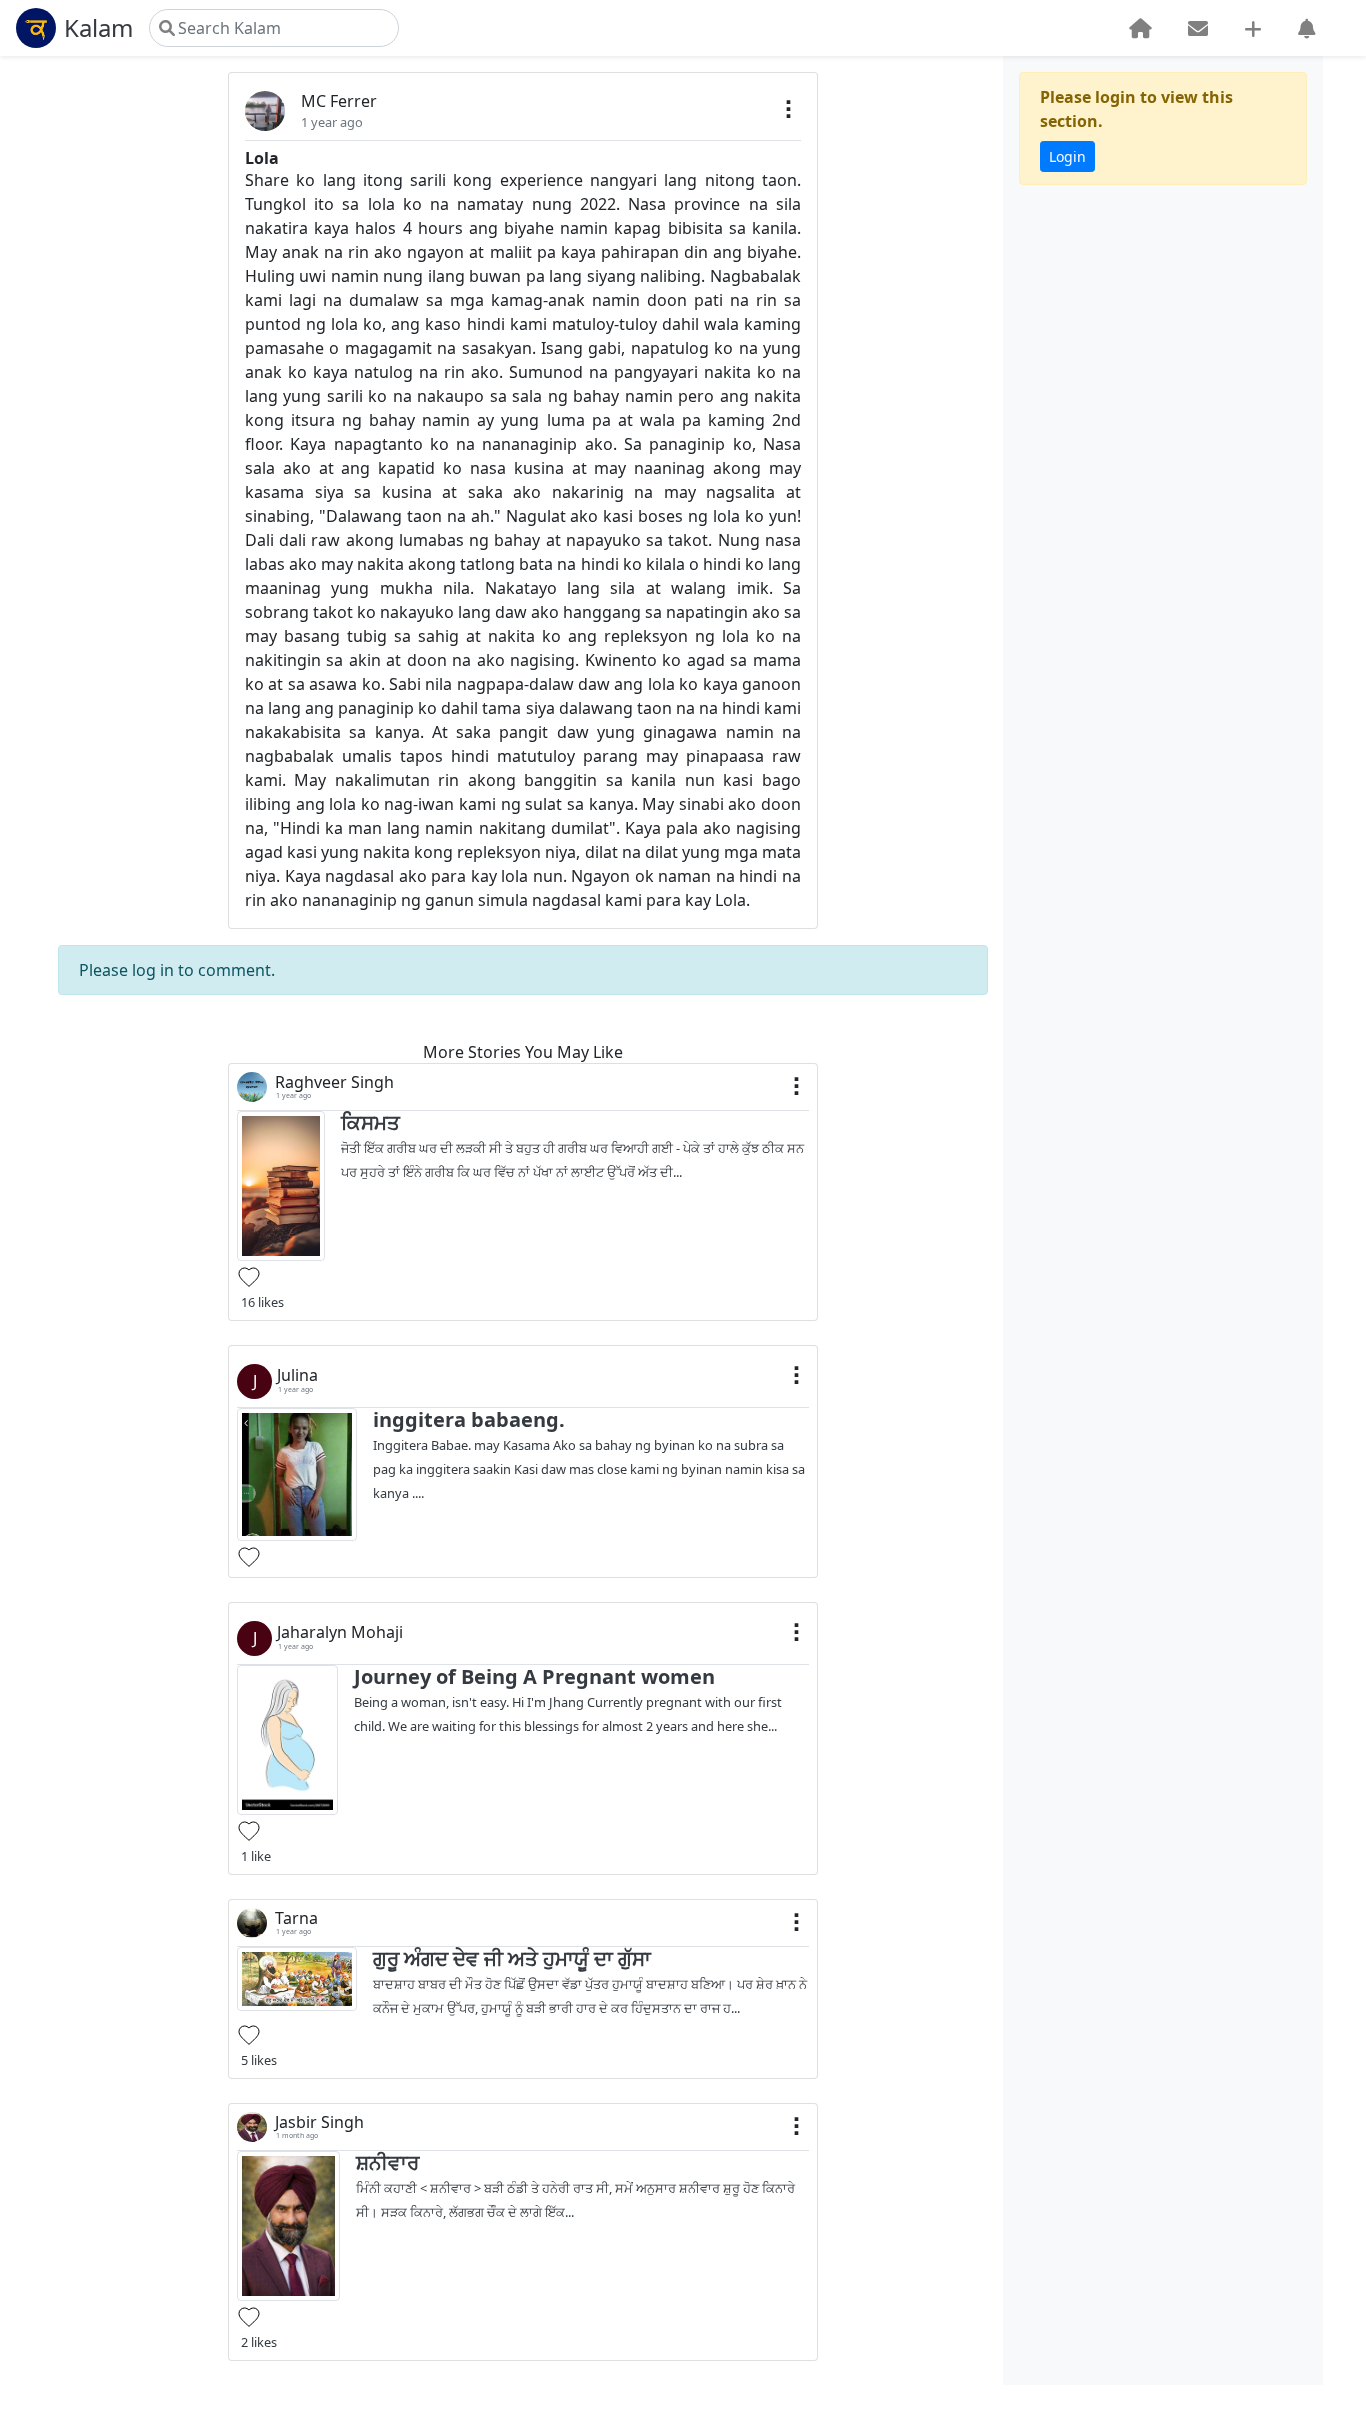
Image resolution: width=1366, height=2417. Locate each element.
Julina (297, 1375)
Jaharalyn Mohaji (340, 1632)
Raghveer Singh (334, 1082)
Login (1067, 156)
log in (153, 970)
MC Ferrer (339, 101)
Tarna (296, 1918)
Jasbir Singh (319, 2122)
